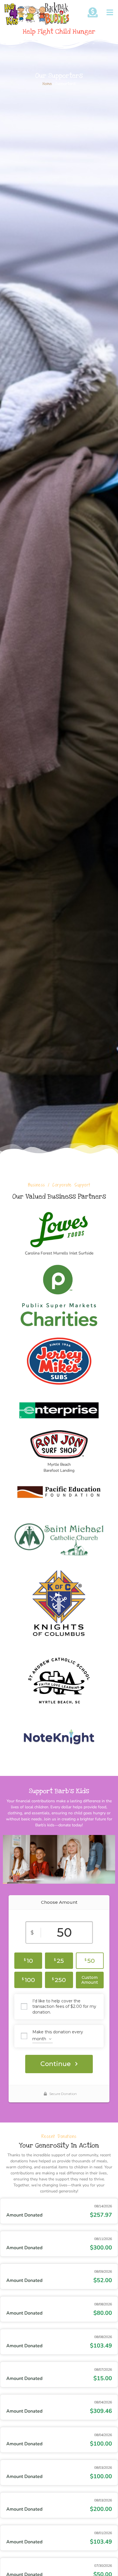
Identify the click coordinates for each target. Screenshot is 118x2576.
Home (47, 84)
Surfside (86, 1253)
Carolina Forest (39, 1253)
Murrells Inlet (65, 1253)
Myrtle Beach (59, 1464)
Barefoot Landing (59, 1470)
